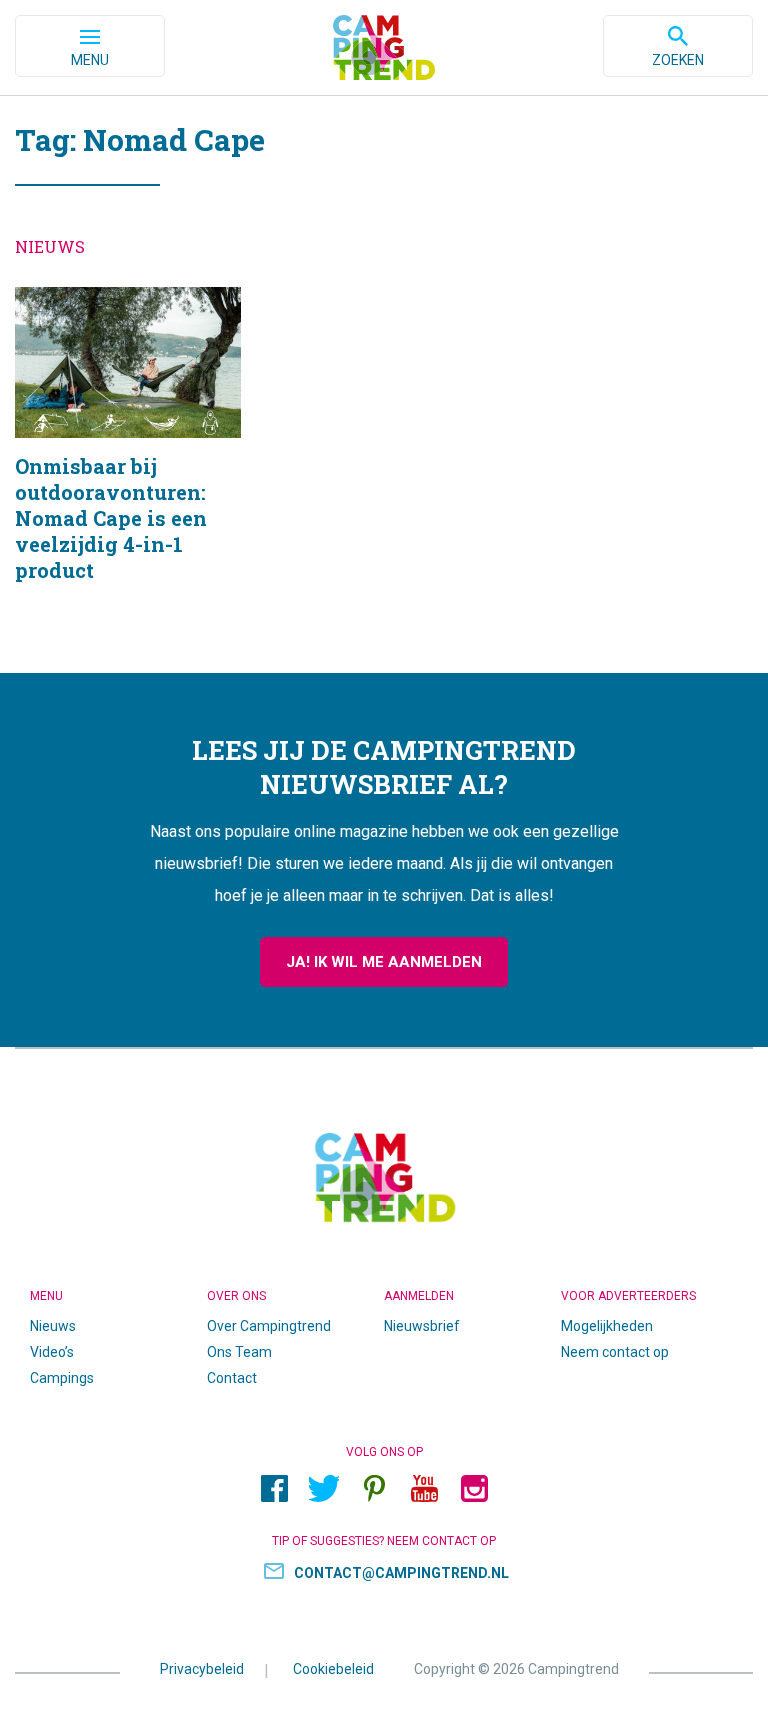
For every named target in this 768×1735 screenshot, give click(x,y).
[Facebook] (274, 1489)
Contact (232, 1378)
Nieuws (53, 1326)
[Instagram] (474, 1489)
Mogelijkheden (607, 1326)
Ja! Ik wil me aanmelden (384, 962)
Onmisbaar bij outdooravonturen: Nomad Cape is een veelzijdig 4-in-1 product (128, 460)
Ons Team (239, 1352)
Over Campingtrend (269, 1326)
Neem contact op (615, 1352)
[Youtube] (424, 1489)
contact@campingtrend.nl (401, 1573)
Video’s (52, 1352)
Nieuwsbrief (422, 1326)
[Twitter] (324, 1489)
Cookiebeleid (333, 1669)
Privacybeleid (202, 1669)
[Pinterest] (374, 1489)
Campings (62, 1378)
